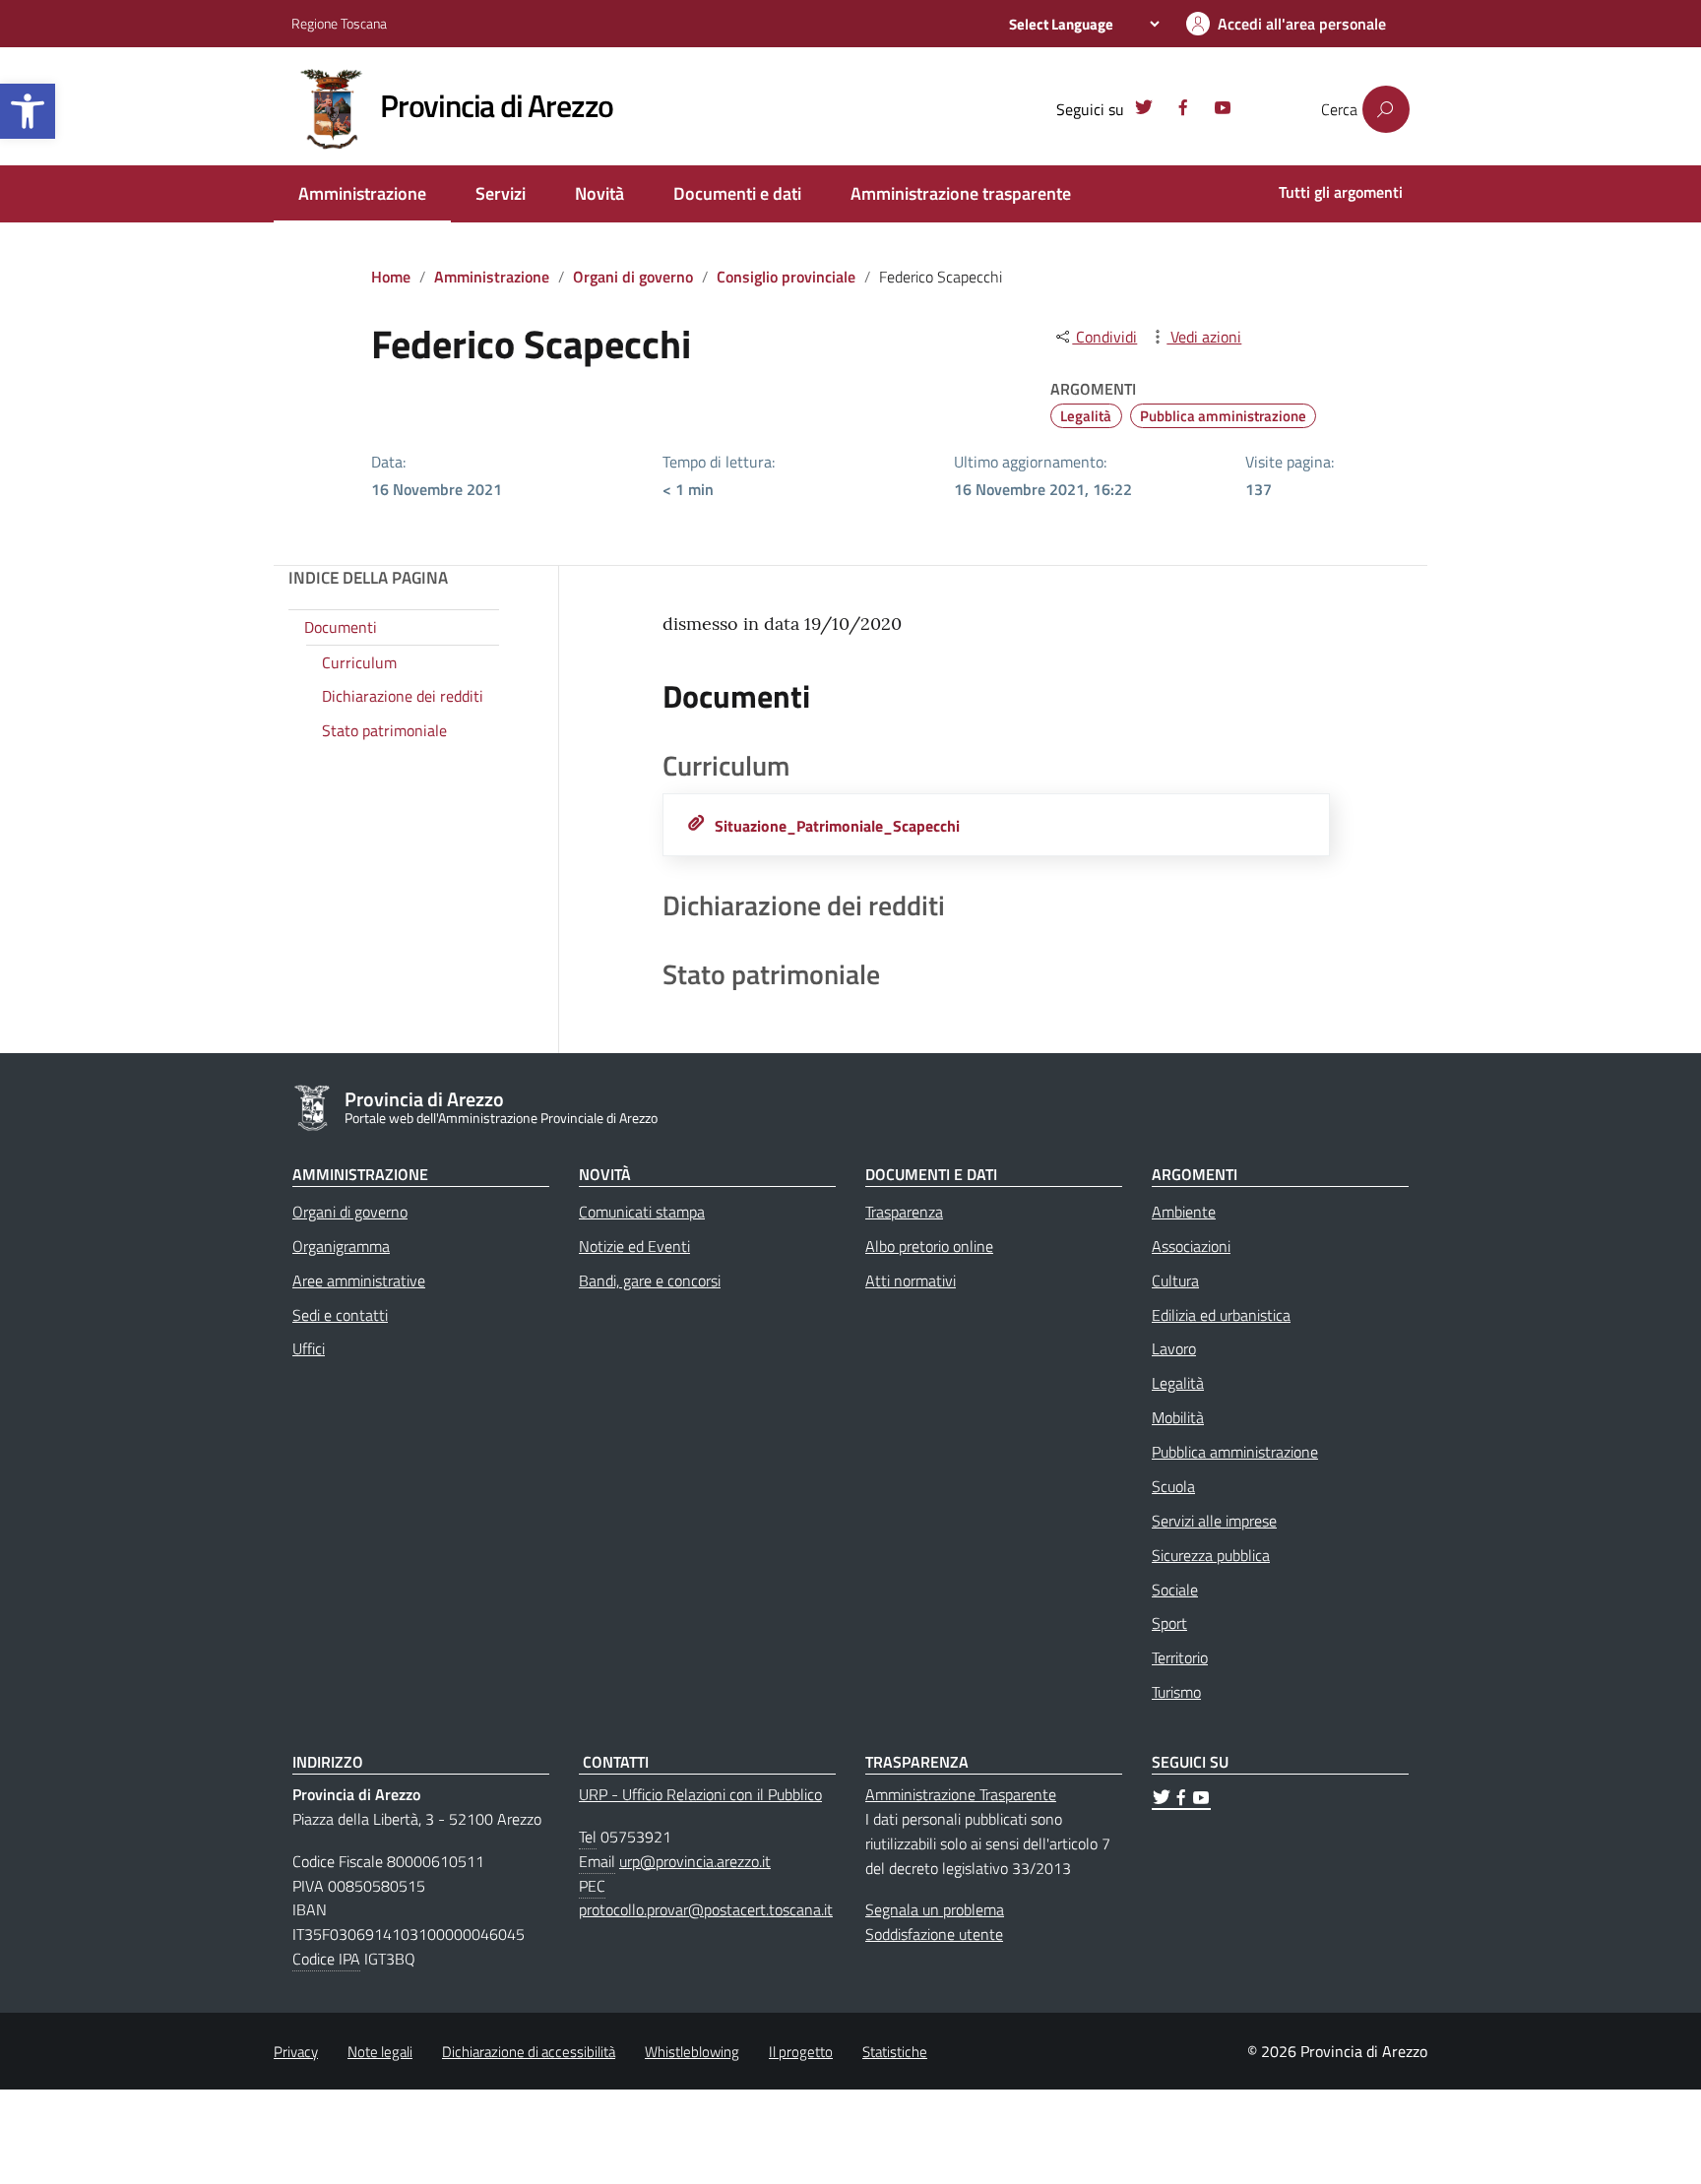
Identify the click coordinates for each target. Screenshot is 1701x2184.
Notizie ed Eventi (634, 1246)
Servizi (501, 193)
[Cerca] (1386, 109)
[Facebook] (1183, 110)
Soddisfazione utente (934, 1934)
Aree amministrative (359, 1280)
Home (391, 277)
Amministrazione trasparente (961, 193)
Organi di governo (633, 277)
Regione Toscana (339, 23)
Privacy (296, 2052)
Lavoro (1174, 1348)
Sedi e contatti (340, 1315)
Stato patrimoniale (384, 731)
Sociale (1175, 1590)
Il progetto (801, 2052)
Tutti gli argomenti (1341, 192)
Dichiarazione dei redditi (403, 697)
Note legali (380, 2052)
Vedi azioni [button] (1204, 337)
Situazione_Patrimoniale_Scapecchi (837, 826)
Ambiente (1184, 1212)
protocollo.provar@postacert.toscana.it (706, 1909)
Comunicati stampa (642, 1212)
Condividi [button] (1104, 337)
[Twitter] (1144, 110)
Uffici (309, 1348)
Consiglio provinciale (786, 277)
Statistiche (895, 2052)
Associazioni (1191, 1246)
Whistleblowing (692, 2052)
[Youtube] (1223, 110)
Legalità (1086, 416)
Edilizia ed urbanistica (1221, 1315)
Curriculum (359, 662)
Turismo (1176, 1692)
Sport (1169, 1623)
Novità (599, 193)
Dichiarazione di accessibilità (529, 2052)
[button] (28, 111)
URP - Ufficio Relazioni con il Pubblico (700, 1794)
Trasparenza (904, 1212)
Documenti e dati (737, 193)
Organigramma (341, 1246)
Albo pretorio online (929, 1246)
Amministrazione (362, 193)
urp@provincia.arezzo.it (695, 1861)
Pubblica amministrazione (1223, 416)
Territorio (1180, 1657)
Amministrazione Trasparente (961, 1794)
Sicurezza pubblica (1211, 1555)
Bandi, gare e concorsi (650, 1280)
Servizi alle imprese (1214, 1521)
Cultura (1175, 1280)
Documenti (341, 627)
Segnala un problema (935, 1909)
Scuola (1173, 1486)
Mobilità (1178, 1417)
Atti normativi (911, 1280)
